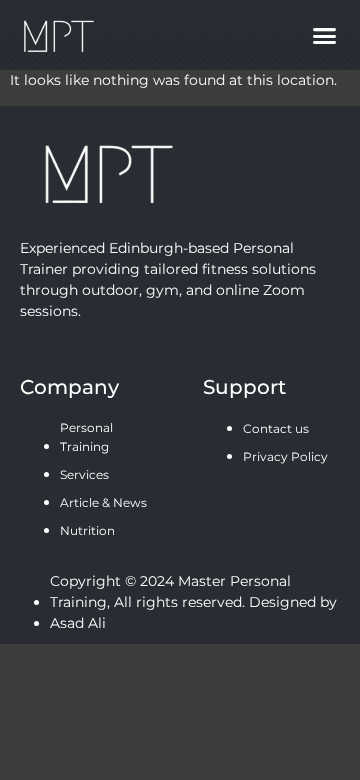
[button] (324, 35)
